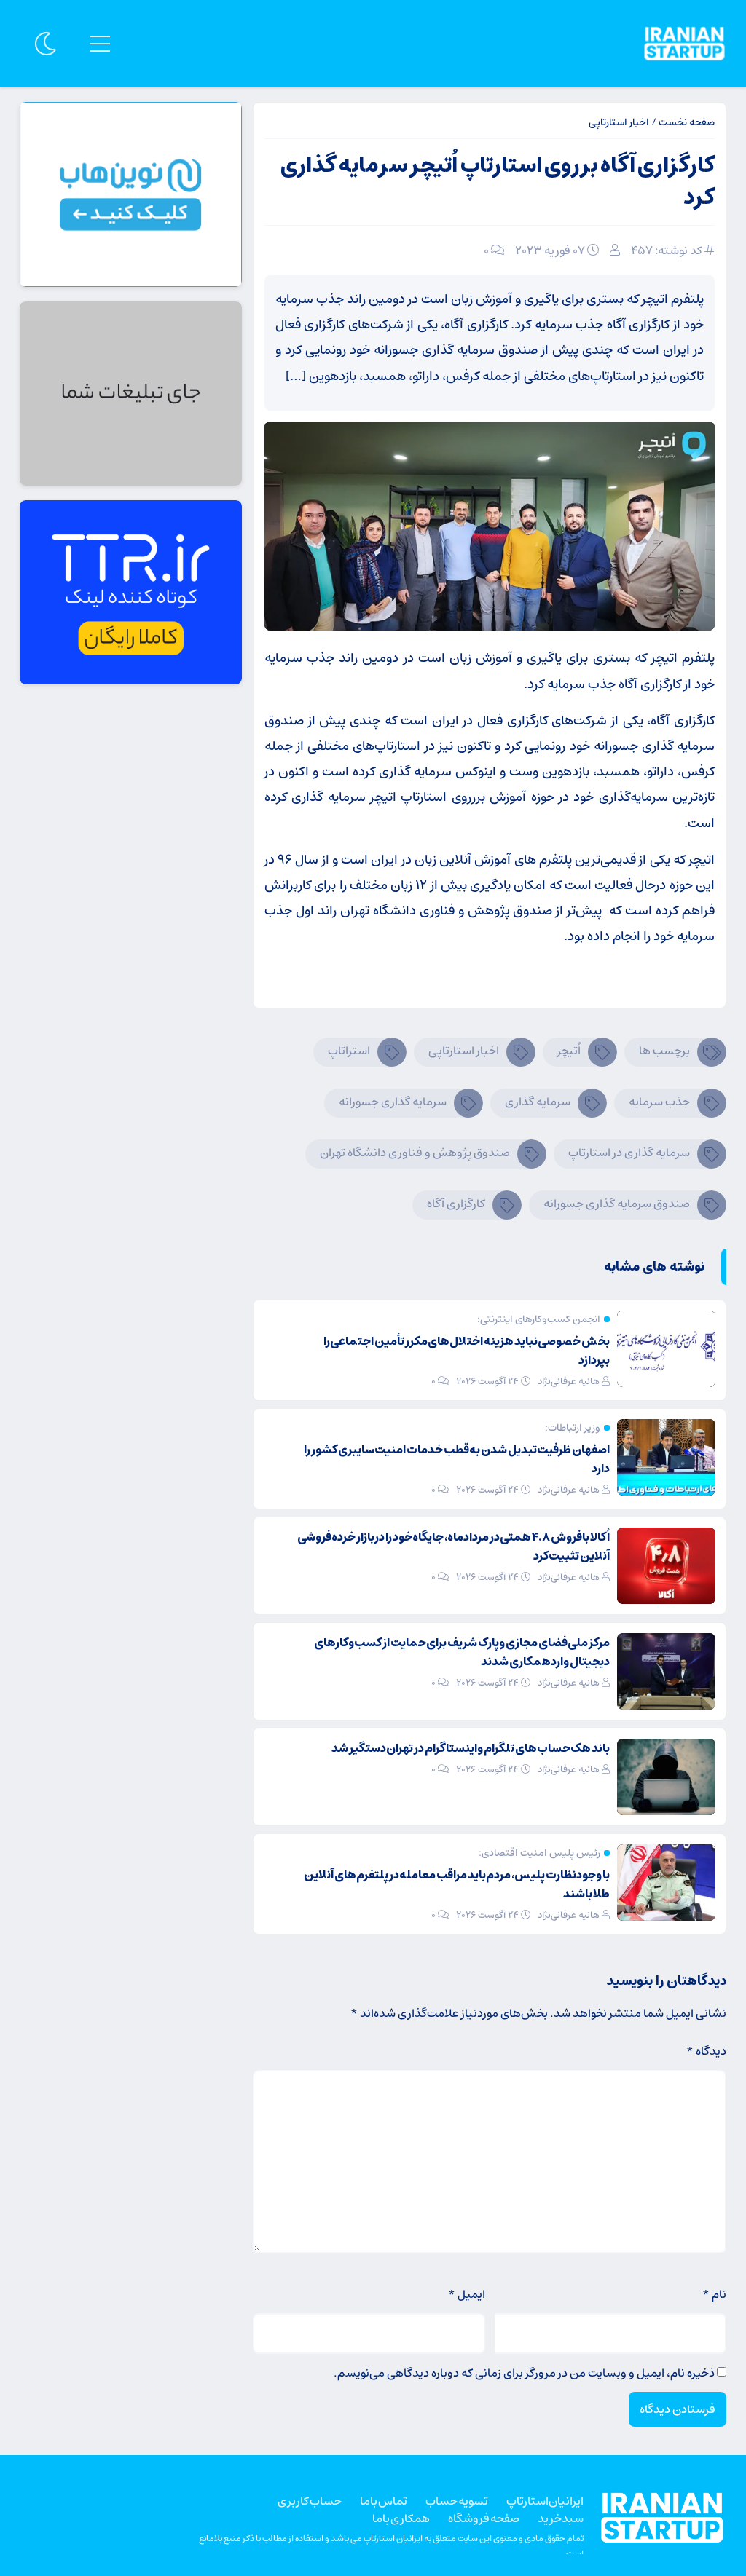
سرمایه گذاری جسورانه (393, 1102)
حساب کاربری (310, 2501)
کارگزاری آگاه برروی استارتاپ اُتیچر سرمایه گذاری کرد (498, 182)
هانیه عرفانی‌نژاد (569, 1382)
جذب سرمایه (659, 1102)
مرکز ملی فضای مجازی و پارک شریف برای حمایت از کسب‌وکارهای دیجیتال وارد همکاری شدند (462, 1652)
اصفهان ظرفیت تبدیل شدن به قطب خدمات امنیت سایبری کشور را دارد (457, 1459)
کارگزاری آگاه (456, 1204)
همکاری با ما (401, 2518)
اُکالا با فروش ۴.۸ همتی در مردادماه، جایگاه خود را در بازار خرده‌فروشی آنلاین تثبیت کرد (454, 1546)
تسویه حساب (457, 2501)
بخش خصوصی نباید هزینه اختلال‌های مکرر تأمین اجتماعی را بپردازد (467, 1351)
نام (714, 2294)
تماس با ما (384, 2501)
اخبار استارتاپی (619, 122)
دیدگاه (706, 2051)
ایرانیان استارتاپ (545, 2501)
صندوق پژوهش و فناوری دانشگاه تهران (415, 1153)
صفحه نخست (687, 122)
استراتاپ (349, 1051)
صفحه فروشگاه (484, 2518)
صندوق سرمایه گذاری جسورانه (617, 1204)
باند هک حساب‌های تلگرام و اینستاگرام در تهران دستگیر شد (471, 1748)
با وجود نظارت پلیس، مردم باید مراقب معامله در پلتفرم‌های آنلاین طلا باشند (457, 1884)
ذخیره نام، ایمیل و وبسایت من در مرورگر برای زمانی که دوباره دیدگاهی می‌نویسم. (524, 2373)
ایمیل (467, 2294)
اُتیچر (569, 1051)
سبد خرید (561, 2518)
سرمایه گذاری (538, 1102)
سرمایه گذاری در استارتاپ (629, 1153)
